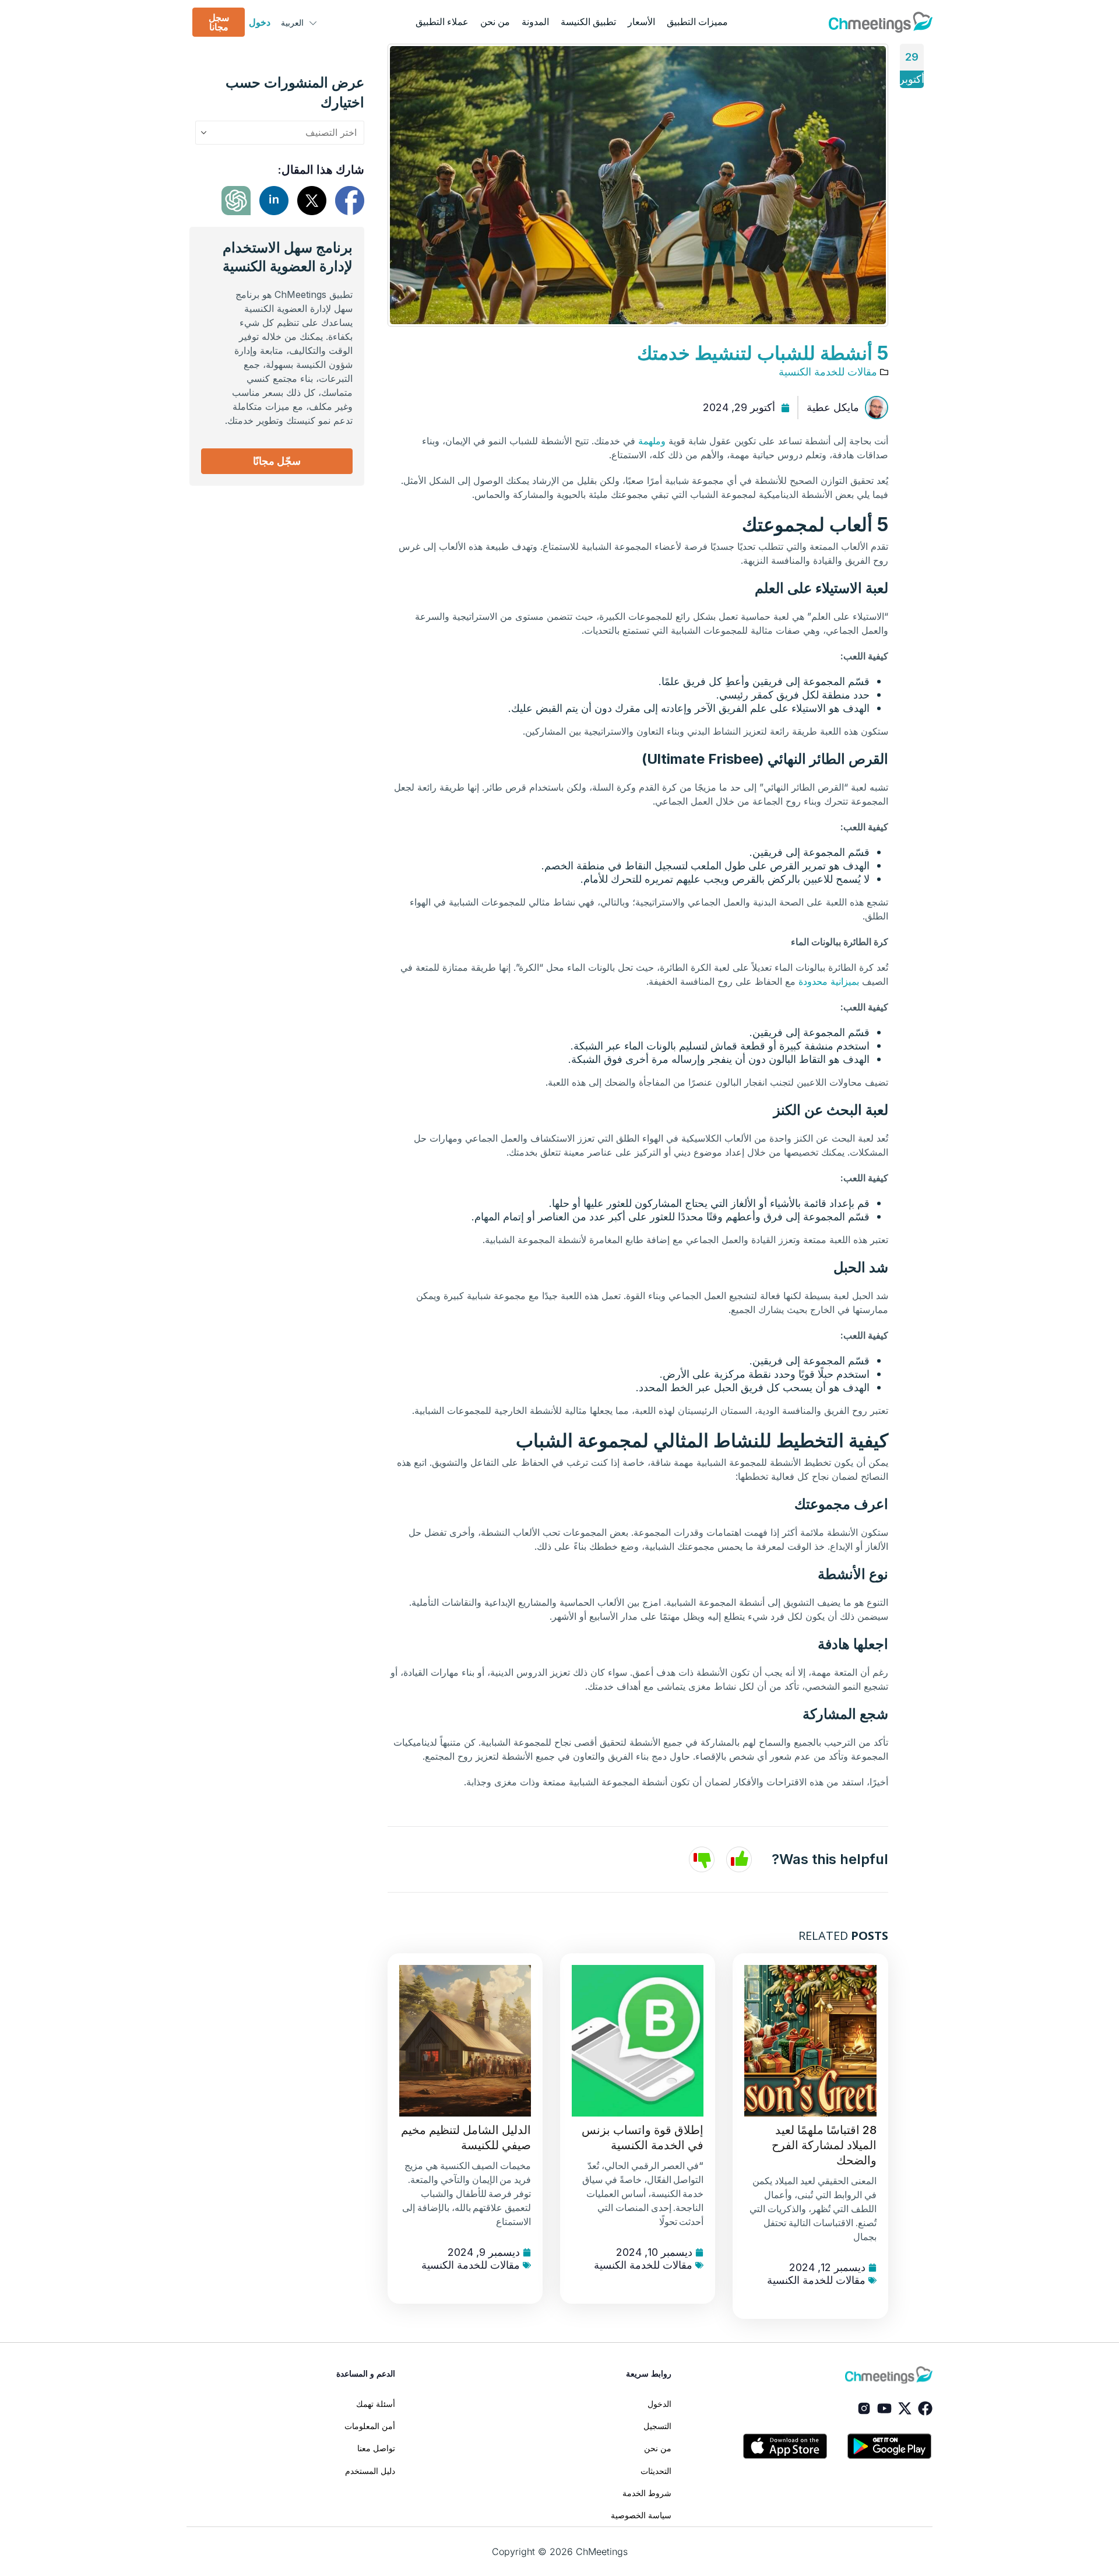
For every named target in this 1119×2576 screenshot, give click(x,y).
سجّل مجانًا (277, 461)
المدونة (535, 22)
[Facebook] (925, 2408)
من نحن (495, 22)
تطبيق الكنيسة (588, 22)
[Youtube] (884, 2408)
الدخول (659, 2404)
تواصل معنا (376, 2448)
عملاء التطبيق (442, 22)
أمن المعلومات (370, 2426)
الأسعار (641, 22)
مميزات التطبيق (697, 22)
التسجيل (657, 2426)
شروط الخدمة (647, 2493)
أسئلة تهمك (376, 2404)
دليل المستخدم (370, 2471)
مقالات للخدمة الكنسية (828, 372)
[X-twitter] (905, 2408)
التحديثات (656, 2471)
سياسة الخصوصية (641, 2515)
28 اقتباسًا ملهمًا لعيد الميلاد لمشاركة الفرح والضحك (824, 2145)
